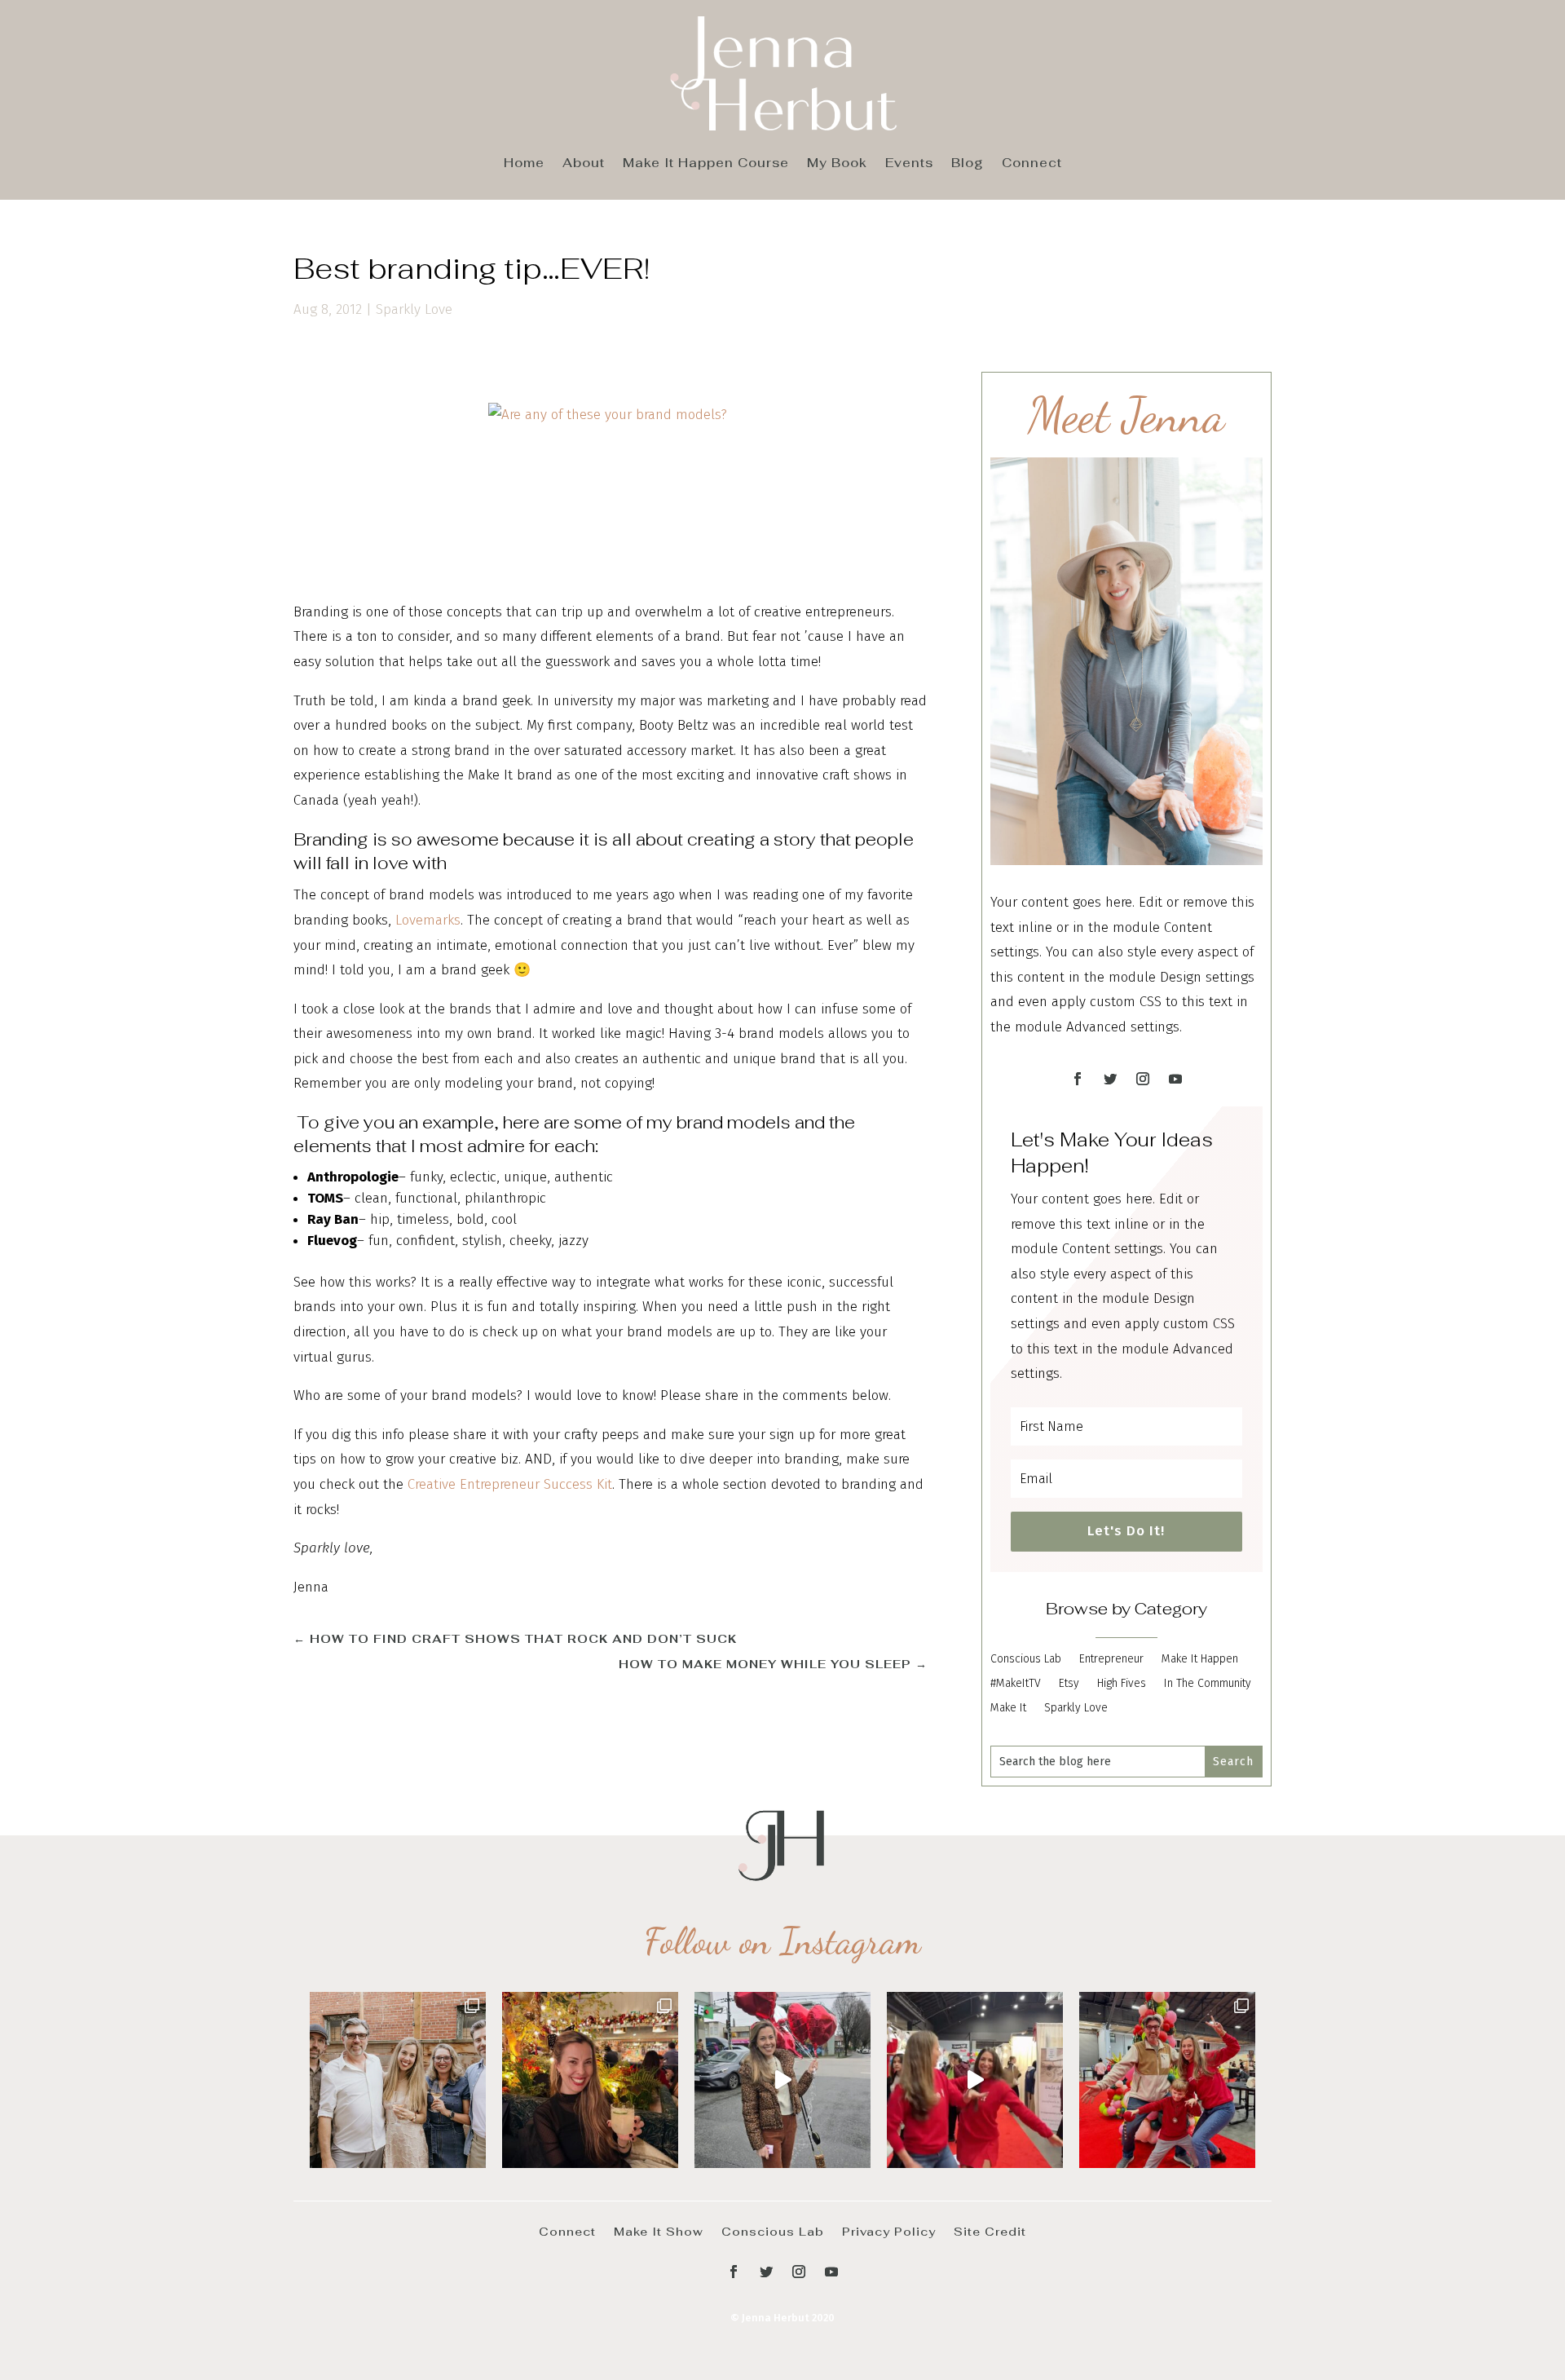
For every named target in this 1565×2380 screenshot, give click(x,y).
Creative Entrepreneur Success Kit (510, 1484)
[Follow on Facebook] (1078, 1079)
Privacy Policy (889, 2231)
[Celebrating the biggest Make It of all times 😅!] (590, 2080)
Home (524, 164)
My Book (837, 164)
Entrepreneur (1111, 1660)
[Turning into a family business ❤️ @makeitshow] (1167, 2080)
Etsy (1069, 1684)
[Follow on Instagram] (1143, 1079)
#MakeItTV (1016, 1684)
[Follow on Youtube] (1175, 1079)
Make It (1008, 1709)
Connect (1032, 164)
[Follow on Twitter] (1110, 1079)
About (584, 164)
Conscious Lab (1026, 1660)
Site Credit (990, 2231)
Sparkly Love (414, 309)
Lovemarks (428, 920)
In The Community (1208, 1684)
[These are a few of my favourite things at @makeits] (782, 2080)
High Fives (1122, 1684)
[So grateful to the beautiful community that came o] (398, 2080)
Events (909, 164)
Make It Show (659, 2231)
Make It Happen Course (706, 164)
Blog (968, 164)
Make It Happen (1200, 1660)
